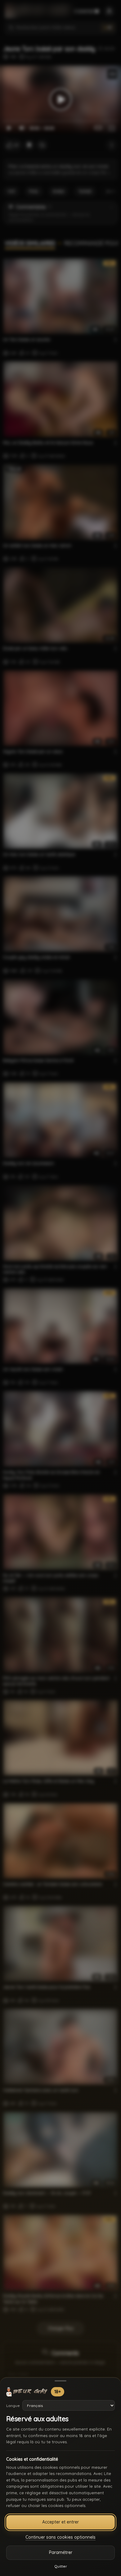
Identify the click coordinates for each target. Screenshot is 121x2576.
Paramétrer (61, 2552)
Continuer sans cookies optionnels (60, 2537)
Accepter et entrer (60, 2522)
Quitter (61, 2566)
